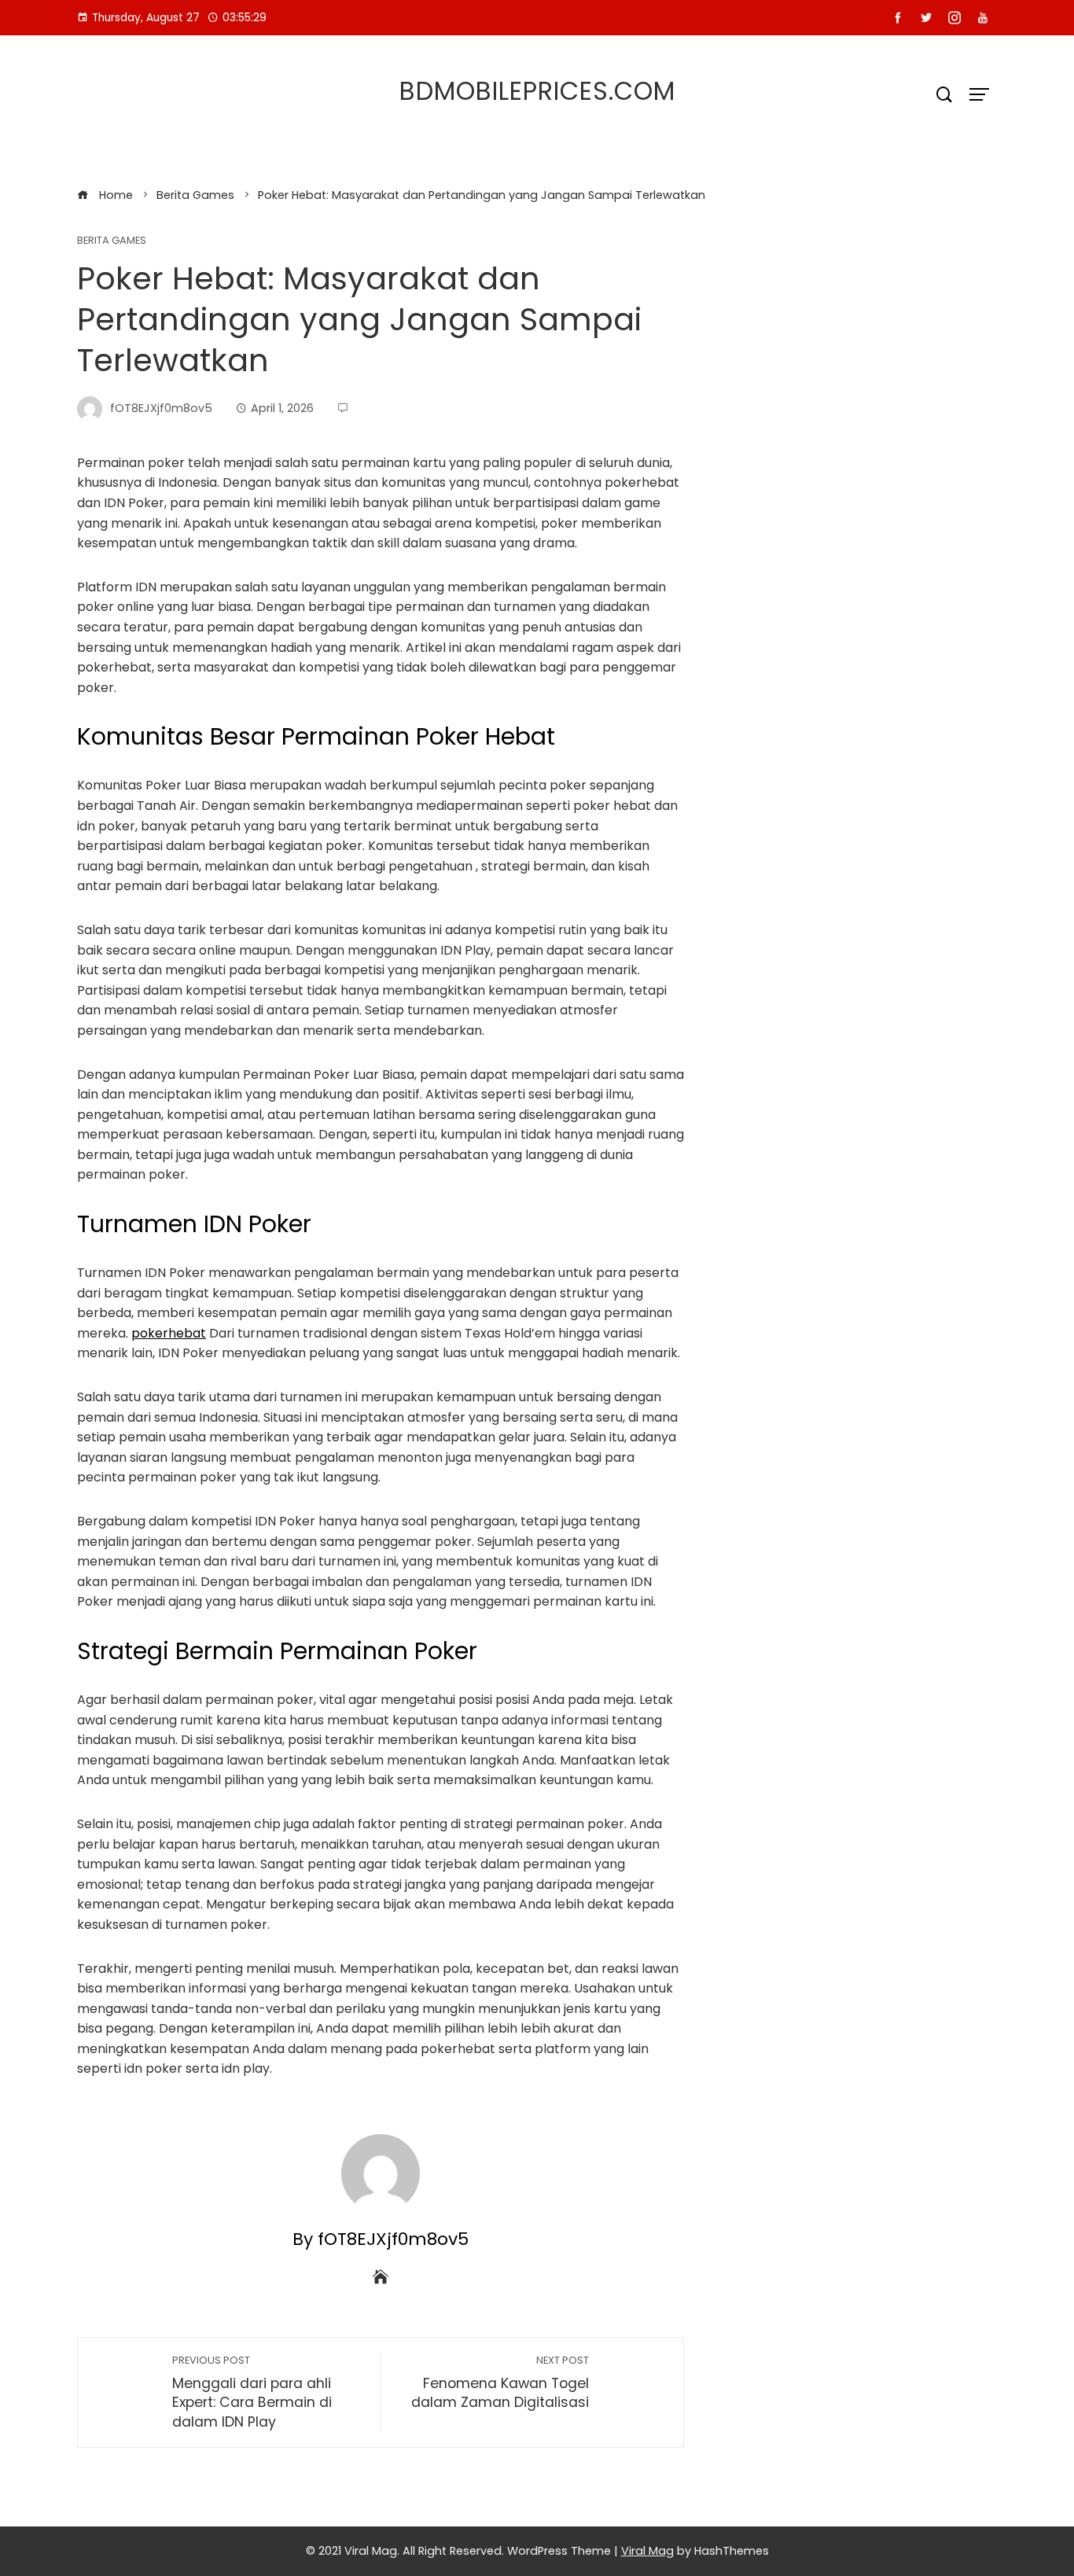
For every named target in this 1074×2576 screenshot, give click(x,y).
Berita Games (112, 241)
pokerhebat (169, 1333)
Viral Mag (647, 2551)
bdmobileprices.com (537, 91)
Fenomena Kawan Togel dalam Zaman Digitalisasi (500, 2383)
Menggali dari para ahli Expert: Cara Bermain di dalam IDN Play (252, 2392)
